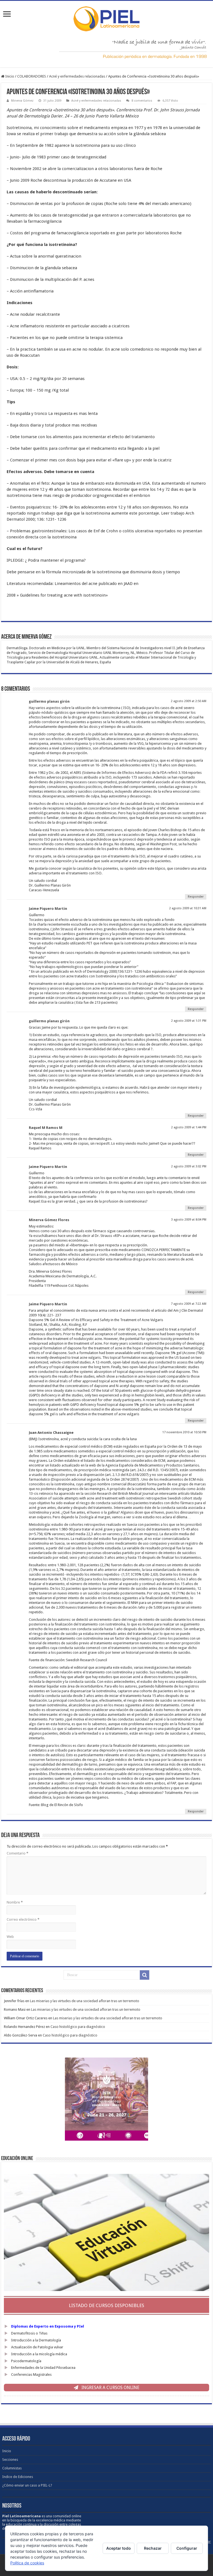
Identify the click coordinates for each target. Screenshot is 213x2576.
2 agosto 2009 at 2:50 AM (189, 701)
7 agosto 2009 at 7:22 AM (189, 1304)
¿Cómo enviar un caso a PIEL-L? (27, 2485)
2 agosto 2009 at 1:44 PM (189, 1127)
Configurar (187, 2548)
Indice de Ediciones (18, 2477)
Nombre (15, 1902)
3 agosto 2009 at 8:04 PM (189, 1220)
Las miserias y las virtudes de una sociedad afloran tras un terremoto (85, 2001)
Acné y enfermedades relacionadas (77, 76)
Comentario (17, 1853)
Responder (196, 897)
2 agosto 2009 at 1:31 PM (189, 1021)
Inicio (9, 76)
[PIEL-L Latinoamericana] (106, 18)
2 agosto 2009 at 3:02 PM (189, 1166)
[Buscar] (144, 1975)
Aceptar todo (119, 2548)
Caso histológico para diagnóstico (78, 2027)
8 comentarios (142, 101)
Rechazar (153, 2548)
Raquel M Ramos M (46, 1128)
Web (10, 1937)
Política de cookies (27, 2563)
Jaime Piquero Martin (48, 909)
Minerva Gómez (22, 101)
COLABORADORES (32, 76)
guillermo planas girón (49, 701)
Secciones (10, 2460)
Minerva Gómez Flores (49, 1220)
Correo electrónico (23, 1919)
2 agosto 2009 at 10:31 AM (188, 908)
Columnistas (12, 2468)
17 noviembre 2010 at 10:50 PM (184, 1432)
